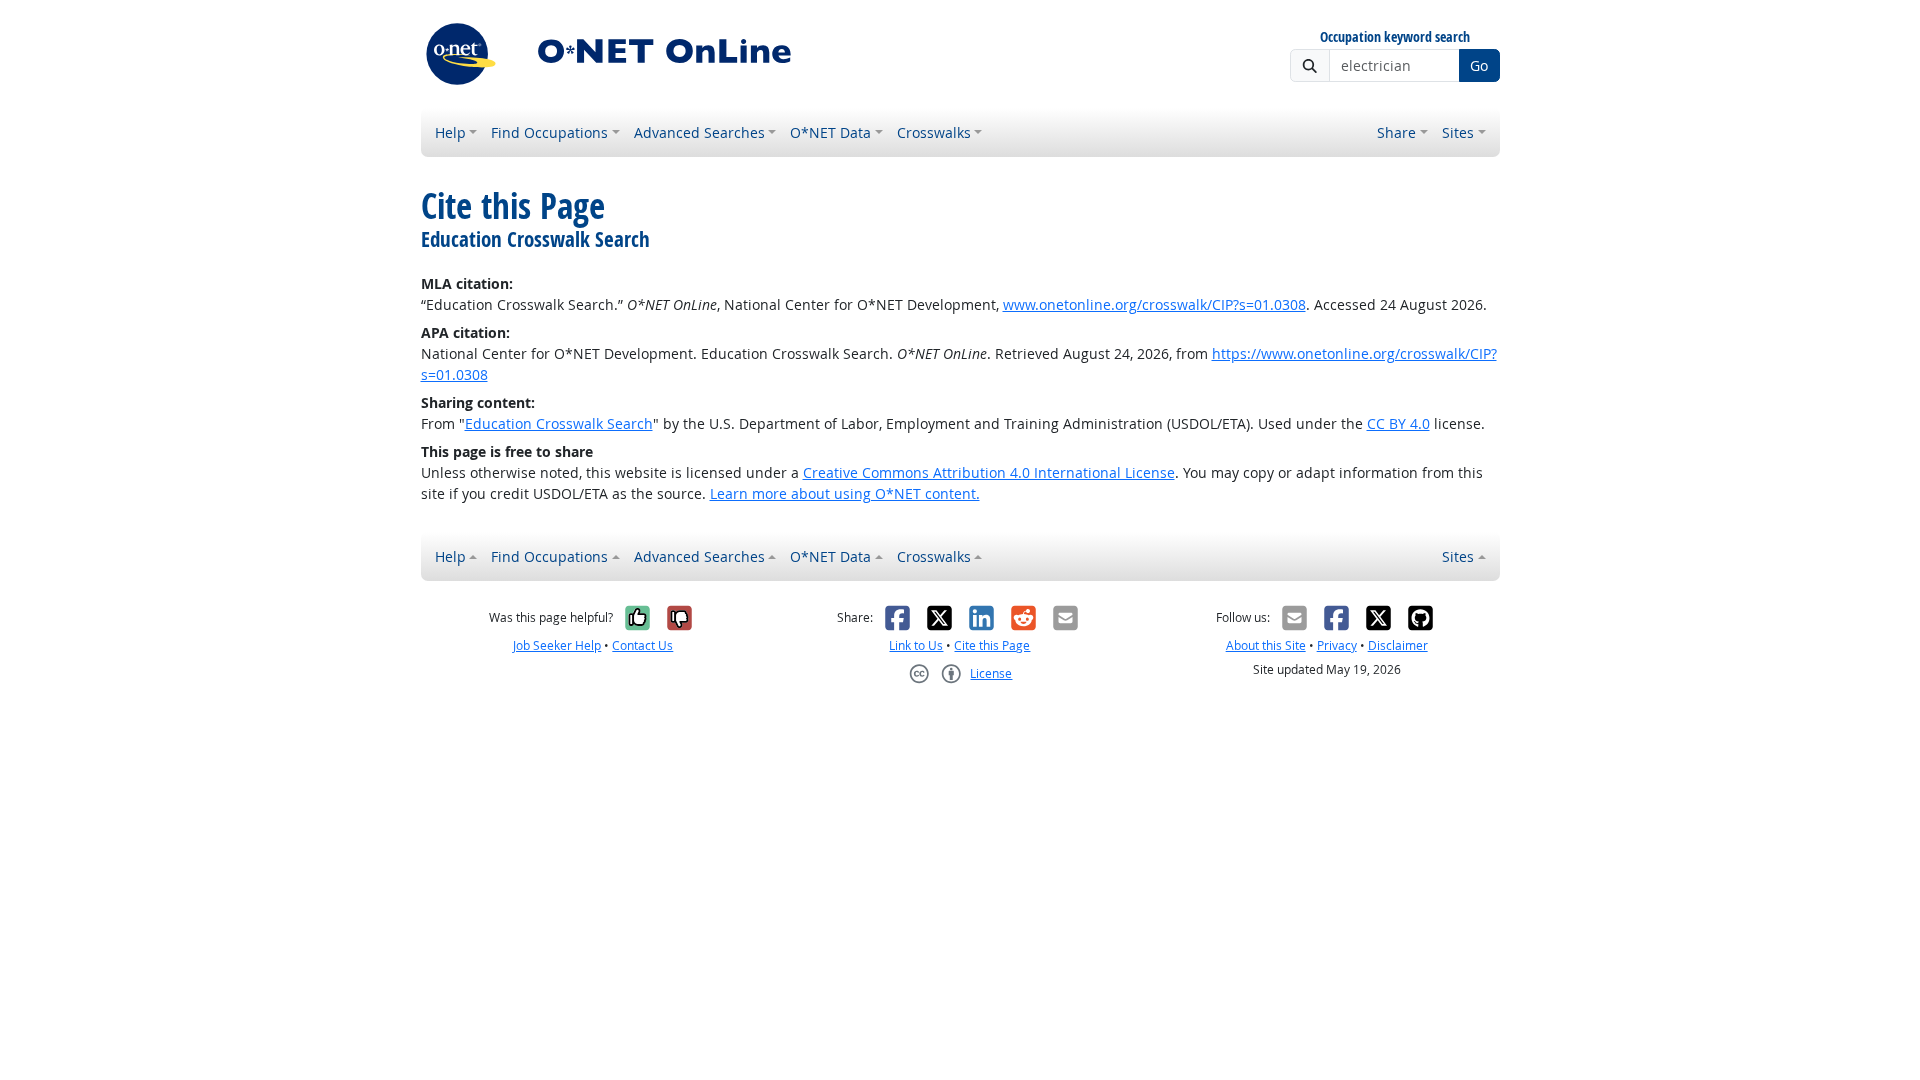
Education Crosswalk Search (559, 423)
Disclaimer (1398, 645)
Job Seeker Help (557, 645)
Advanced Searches (699, 132)
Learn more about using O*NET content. (845, 493)
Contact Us (642, 645)
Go (1479, 65)
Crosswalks (934, 132)
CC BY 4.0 (1398, 423)
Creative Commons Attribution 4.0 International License (989, 472)
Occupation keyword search (1395, 37)
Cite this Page (992, 645)
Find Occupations (549, 132)
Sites (1458, 132)
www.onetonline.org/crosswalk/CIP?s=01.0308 (1154, 304)
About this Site (1266, 645)
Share (1396, 132)
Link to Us (916, 645)
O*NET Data (830, 132)
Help (450, 132)
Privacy (1337, 645)
